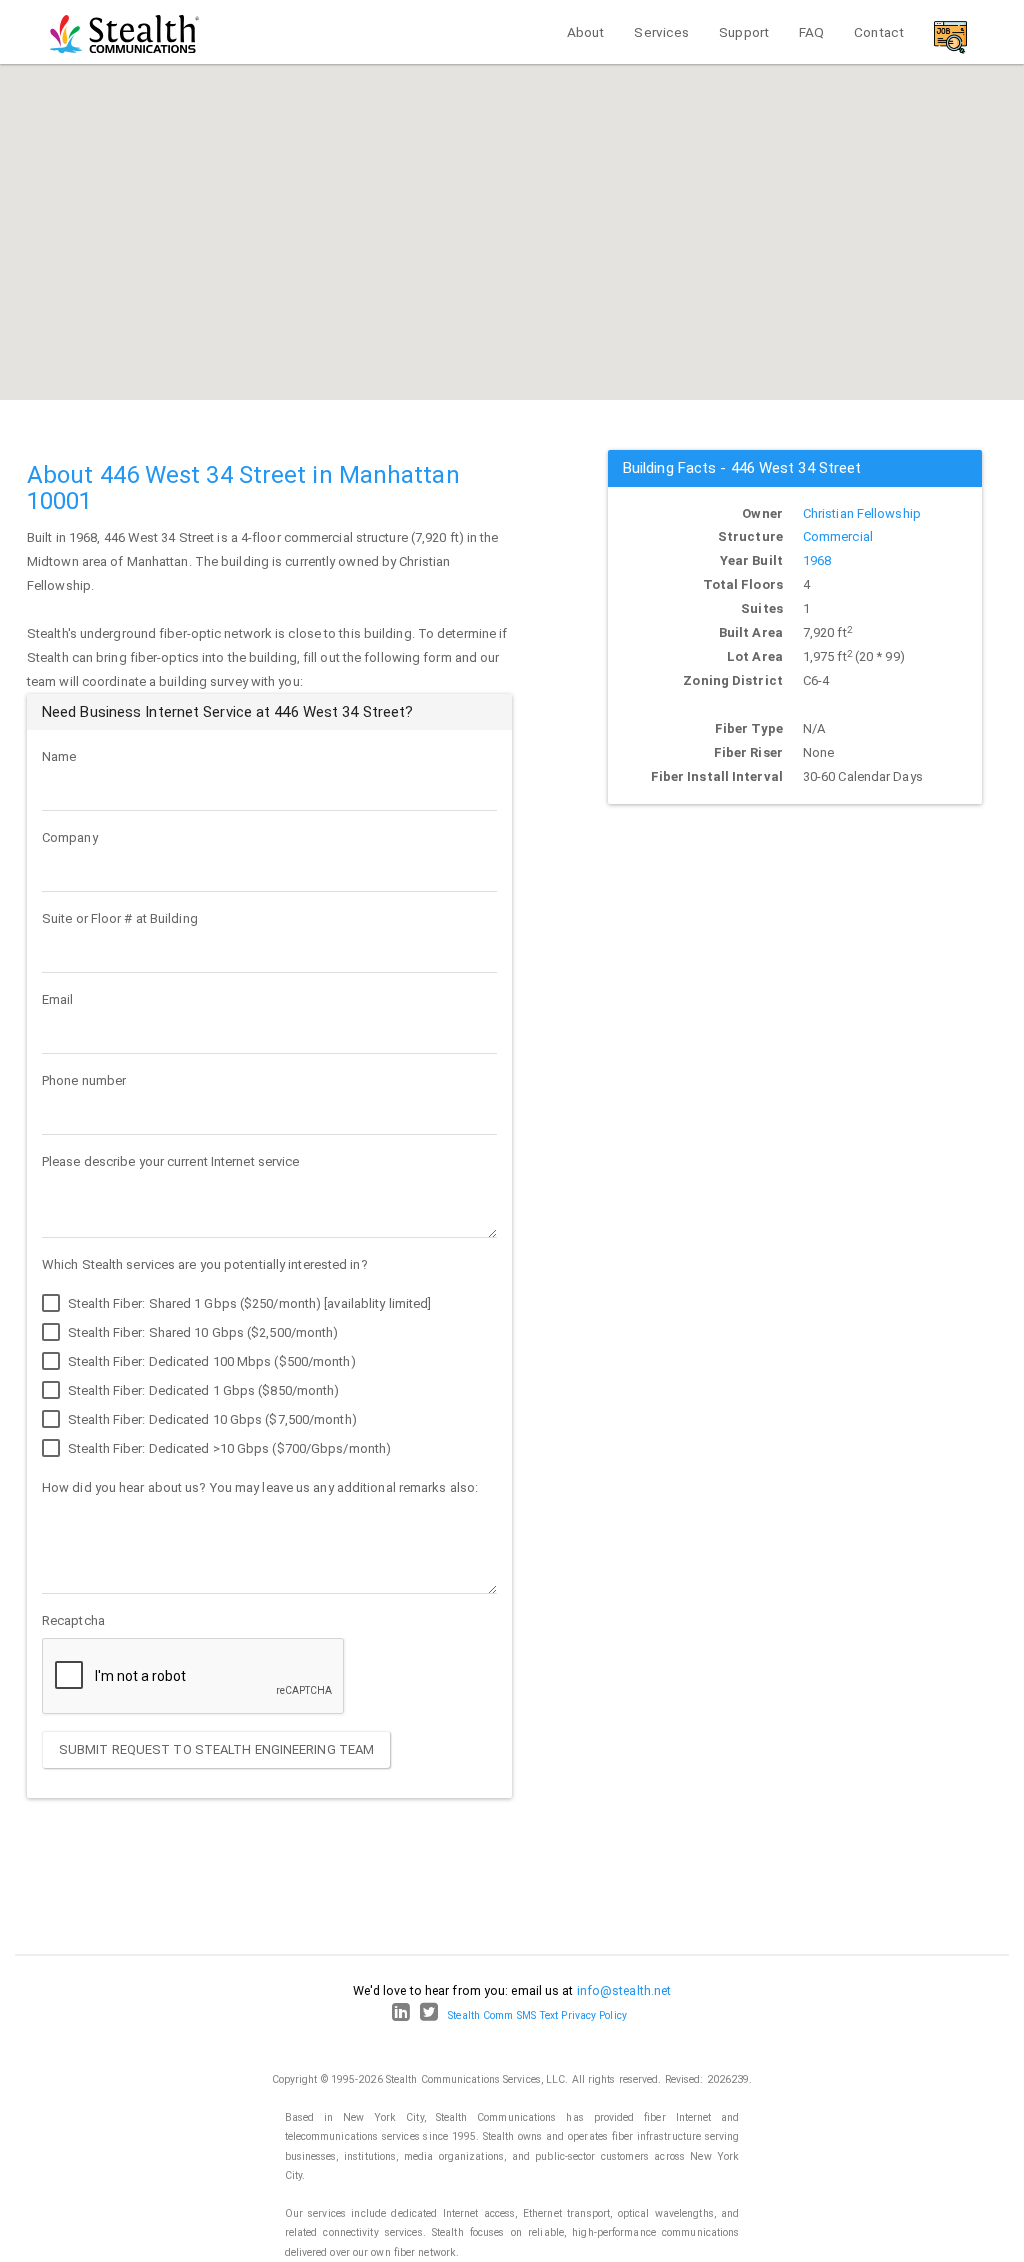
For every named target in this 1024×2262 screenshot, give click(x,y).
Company (70, 837)
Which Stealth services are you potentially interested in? (205, 1264)
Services (661, 32)
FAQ (811, 32)
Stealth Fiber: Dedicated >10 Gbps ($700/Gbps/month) (228, 1448)
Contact (879, 32)
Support (744, 32)
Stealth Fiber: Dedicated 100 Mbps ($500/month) (210, 1361)
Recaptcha (73, 1620)
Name (59, 756)
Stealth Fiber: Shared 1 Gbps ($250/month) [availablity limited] (248, 1303)
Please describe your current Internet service (171, 1161)
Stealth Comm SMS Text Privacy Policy (537, 2015)
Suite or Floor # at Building (120, 918)
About (586, 32)
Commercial (838, 536)
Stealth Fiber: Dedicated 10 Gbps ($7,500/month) (211, 1419)
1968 (817, 560)
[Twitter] (429, 2015)
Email (58, 999)
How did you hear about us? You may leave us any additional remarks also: (260, 1487)
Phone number (84, 1080)
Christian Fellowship (862, 513)
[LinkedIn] (401, 2015)
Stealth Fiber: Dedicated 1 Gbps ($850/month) (202, 1390)
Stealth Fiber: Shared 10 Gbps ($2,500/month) (202, 1332)
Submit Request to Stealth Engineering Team (216, 1749)
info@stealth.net (624, 1990)
